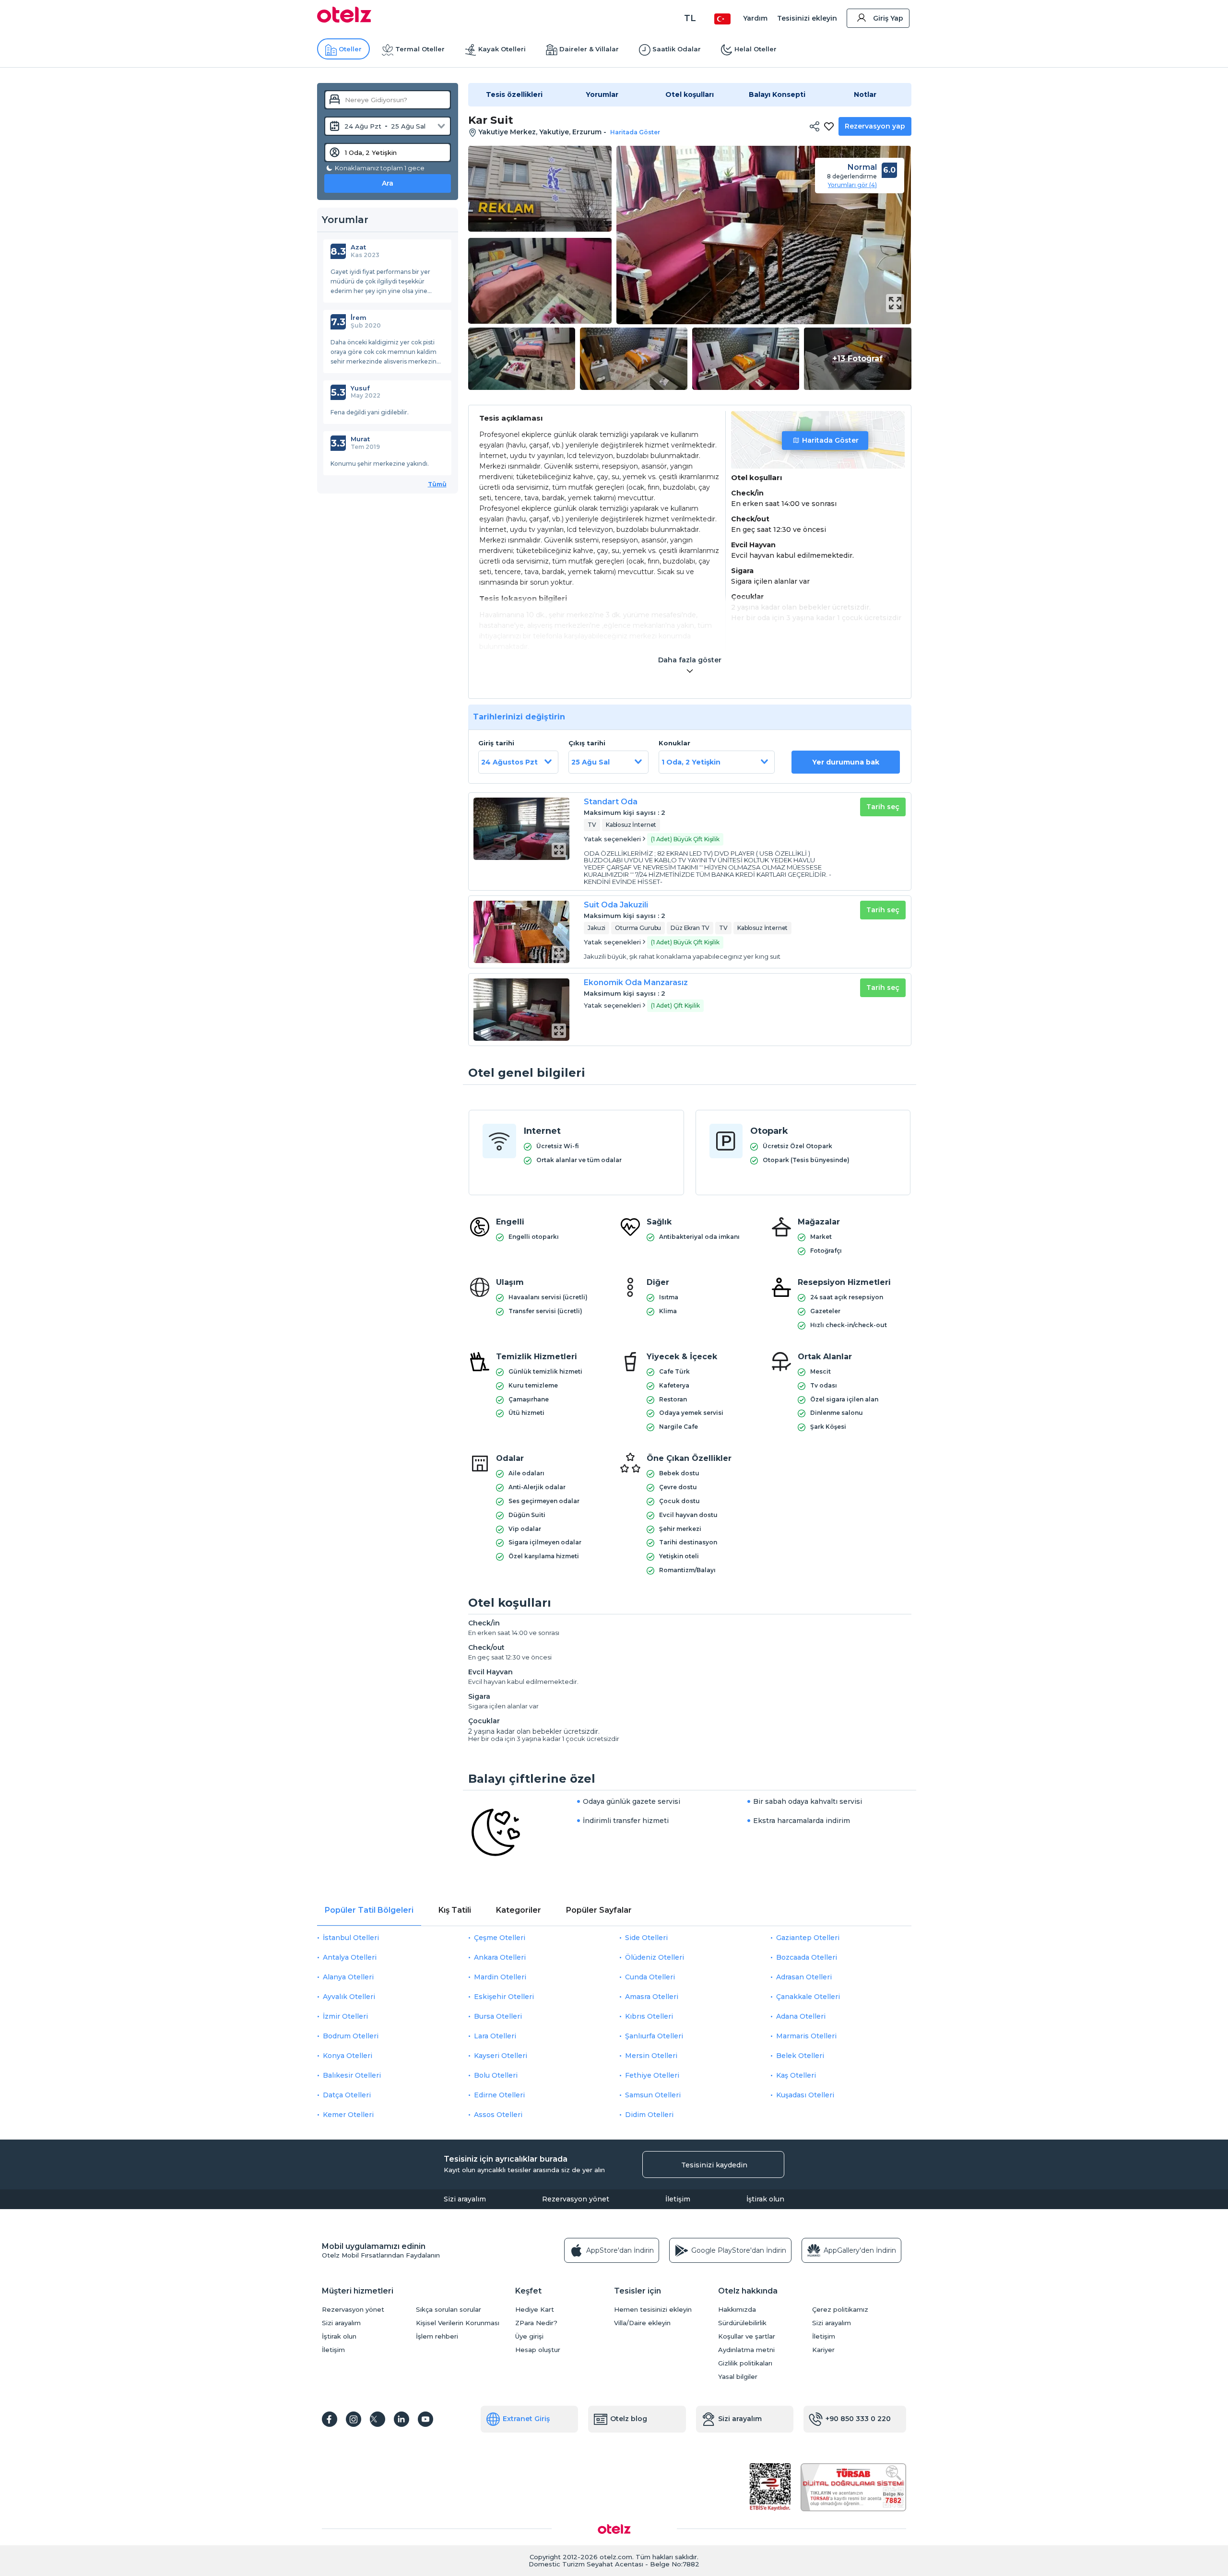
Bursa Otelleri (498, 2016)
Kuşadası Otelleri (805, 2095)
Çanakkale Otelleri (808, 1997)
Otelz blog (629, 2419)
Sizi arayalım (465, 2199)
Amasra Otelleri (652, 1997)
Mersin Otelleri (651, 2056)
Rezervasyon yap (875, 126)
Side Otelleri (646, 1938)
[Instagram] (354, 2419)
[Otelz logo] (344, 20)
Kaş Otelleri (796, 2075)
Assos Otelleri (498, 2115)
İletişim (678, 2199)
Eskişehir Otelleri (504, 1997)
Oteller (350, 49)
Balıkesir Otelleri (352, 2075)
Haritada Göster (830, 440)
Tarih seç (883, 807)
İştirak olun (765, 2199)
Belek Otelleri (800, 2056)
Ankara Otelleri (500, 1957)
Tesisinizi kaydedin (714, 2165)
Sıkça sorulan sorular (449, 2310)
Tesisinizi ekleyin (807, 18)
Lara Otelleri (495, 2036)
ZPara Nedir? (536, 2323)
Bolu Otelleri (496, 2075)
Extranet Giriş (526, 2419)
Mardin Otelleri (500, 1977)
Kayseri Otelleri (501, 2056)
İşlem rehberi (437, 2336)
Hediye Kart (535, 2310)
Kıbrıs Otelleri (649, 2016)
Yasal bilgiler (738, 2377)
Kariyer (823, 2350)
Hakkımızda (737, 2310)
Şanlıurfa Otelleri (654, 2036)
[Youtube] (425, 2419)
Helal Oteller (756, 49)
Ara (388, 183)
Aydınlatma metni (746, 2350)
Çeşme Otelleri (500, 1938)
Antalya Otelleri (350, 1957)
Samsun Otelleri (653, 2095)
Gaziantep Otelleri (808, 1938)
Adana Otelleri (801, 2016)
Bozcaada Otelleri (807, 1957)
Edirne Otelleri (499, 2095)
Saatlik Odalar (677, 49)
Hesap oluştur (538, 2350)
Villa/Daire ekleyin (642, 2323)
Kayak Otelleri (502, 49)
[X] (378, 2419)
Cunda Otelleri (650, 1977)
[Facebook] (330, 2419)
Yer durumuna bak (846, 762)
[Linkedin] (401, 2419)
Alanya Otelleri (348, 1977)
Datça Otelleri (347, 2095)
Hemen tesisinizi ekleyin (653, 2310)
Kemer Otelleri (348, 2115)
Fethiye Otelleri (652, 2075)
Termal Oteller (420, 49)
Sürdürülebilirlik (742, 2323)
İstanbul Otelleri (351, 1938)
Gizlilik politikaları (745, 2363)
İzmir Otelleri (345, 2016)
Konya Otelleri (348, 2056)
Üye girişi (529, 2336)
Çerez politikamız (840, 2310)
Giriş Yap (888, 18)
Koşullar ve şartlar (747, 2336)
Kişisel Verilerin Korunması (458, 2323)
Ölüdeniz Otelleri (655, 1957)
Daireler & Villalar (589, 49)
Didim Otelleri (649, 2115)
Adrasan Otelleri (804, 1977)
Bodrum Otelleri (351, 2036)
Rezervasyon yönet (576, 2199)
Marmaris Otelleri (806, 2036)
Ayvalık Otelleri (349, 1997)
